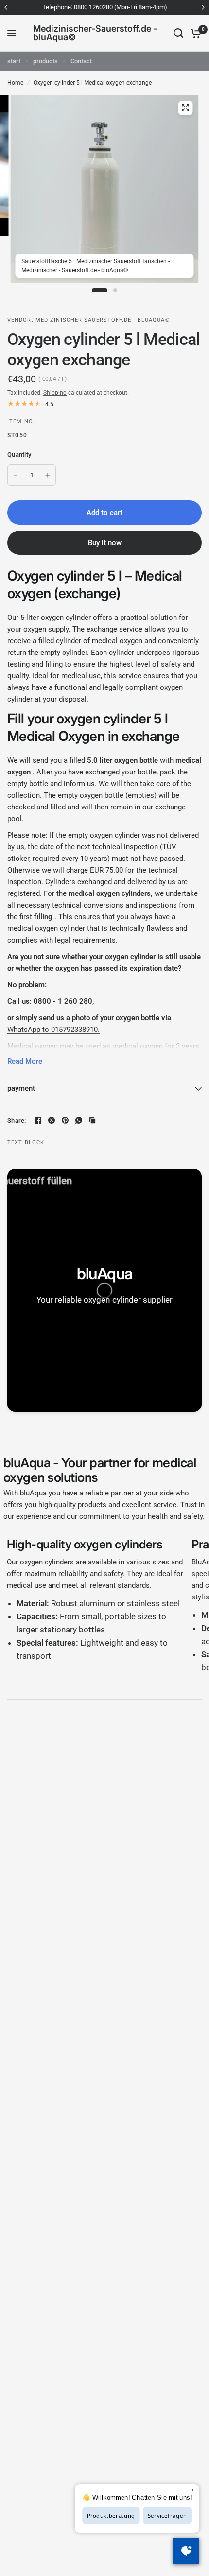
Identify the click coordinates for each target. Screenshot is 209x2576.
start (14, 61)
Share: (17, 1121)
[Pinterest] (65, 1120)
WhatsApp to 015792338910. (53, 1030)
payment (21, 1088)
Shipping (55, 393)
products (45, 61)
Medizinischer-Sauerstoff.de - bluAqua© (95, 33)
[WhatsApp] (79, 1120)
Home (15, 83)
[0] (194, 33)
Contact (81, 61)
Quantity (19, 455)
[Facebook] (38, 1120)
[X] (52, 1120)
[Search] (178, 33)
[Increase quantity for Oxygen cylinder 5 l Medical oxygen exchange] (48, 475)
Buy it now (105, 543)
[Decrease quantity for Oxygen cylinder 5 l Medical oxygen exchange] (16, 475)
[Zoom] (185, 108)
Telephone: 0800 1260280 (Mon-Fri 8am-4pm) (105, 7)
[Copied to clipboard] (92, 1120)
